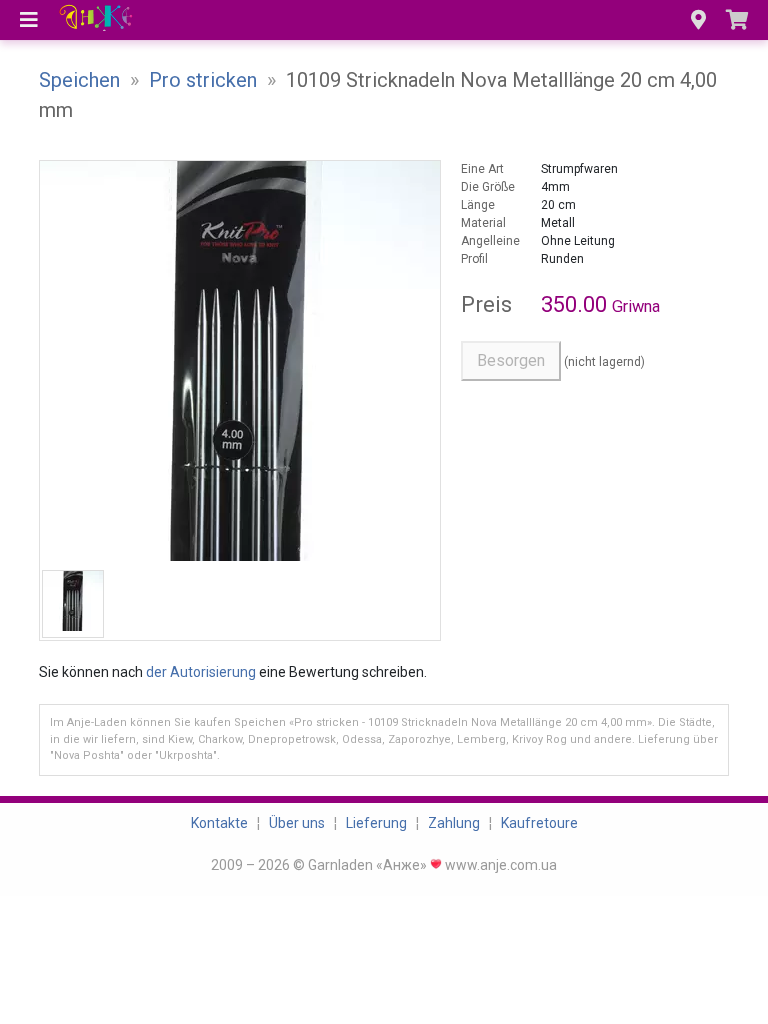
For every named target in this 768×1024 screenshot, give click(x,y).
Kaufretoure (539, 823)
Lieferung (376, 823)
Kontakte (219, 823)
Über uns (297, 823)
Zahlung (454, 823)
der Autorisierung (201, 672)
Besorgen (511, 360)
